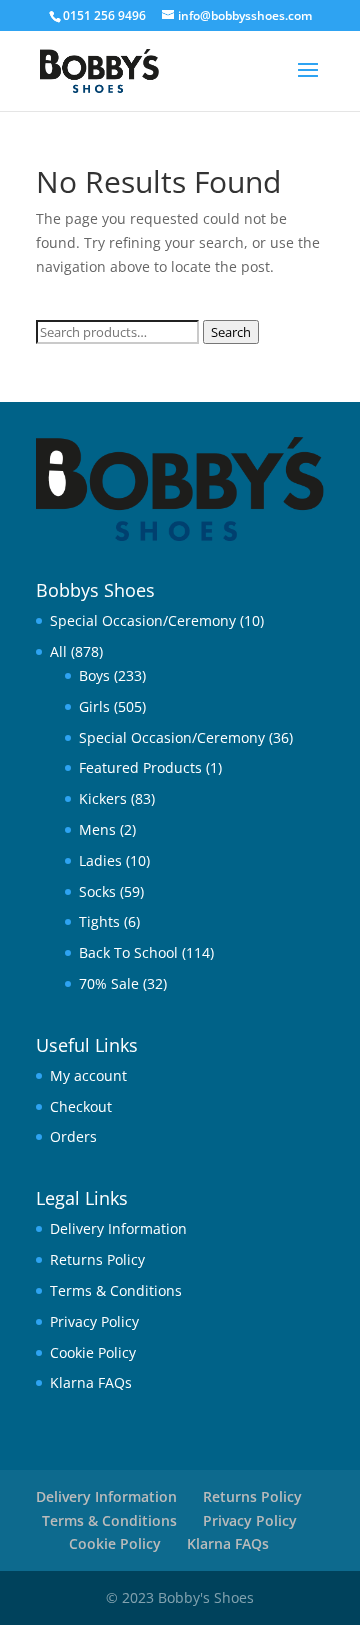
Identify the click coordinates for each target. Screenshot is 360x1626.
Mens (97, 829)
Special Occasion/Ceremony (143, 620)
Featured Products (140, 767)
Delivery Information (118, 1228)
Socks (97, 891)
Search (231, 332)
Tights (99, 921)
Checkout (81, 1106)
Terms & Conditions (116, 1290)
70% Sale (109, 983)
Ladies (100, 860)
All (58, 651)
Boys (94, 675)
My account (88, 1075)
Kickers (103, 798)
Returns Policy (97, 1259)
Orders (73, 1136)
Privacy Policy (94, 1321)
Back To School (128, 952)
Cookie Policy (93, 1352)
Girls (94, 706)
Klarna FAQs (91, 1382)
